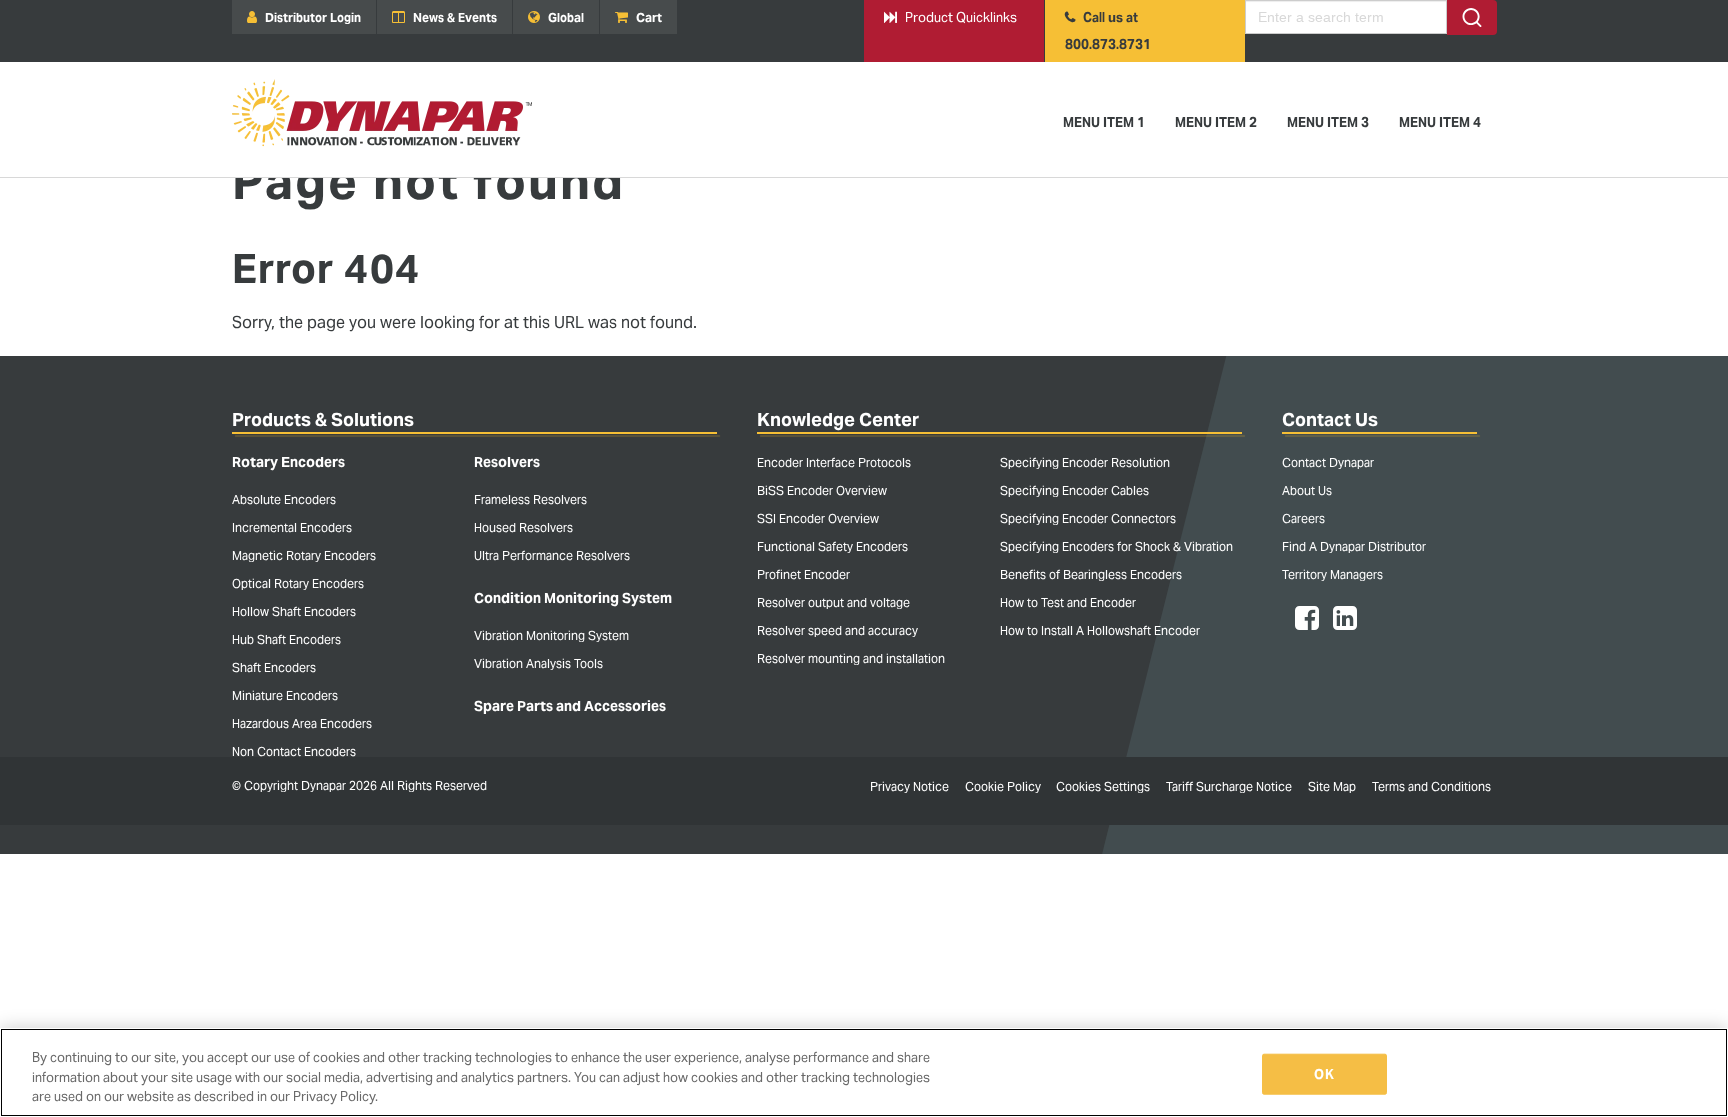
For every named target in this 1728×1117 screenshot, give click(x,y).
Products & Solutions (323, 419)
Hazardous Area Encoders (302, 723)
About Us (1307, 490)
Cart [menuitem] (647, 17)
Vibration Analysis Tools (538, 663)
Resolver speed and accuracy (837, 630)
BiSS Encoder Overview (822, 490)
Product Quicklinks (950, 17)
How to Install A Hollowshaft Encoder (1100, 630)
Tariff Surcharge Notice (1229, 786)
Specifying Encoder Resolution (1085, 462)
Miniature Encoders (285, 695)
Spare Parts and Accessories (570, 706)
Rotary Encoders (288, 462)
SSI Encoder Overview (818, 518)
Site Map (1332, 786)
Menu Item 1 (1104, 122)
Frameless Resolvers (530, 499)
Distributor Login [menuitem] (311, 17)
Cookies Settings (1103, 786)
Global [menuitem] (564, 17)
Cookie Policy (1003, 786)
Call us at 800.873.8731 (1108, 31)
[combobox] (1371, 17)
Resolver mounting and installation (851, 658)
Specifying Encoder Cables (1074, 490)
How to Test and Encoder (1068, 602)
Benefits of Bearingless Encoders (1091, 574)
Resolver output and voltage (833, 602)
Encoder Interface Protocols (834, 462)
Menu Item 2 (1216, 122)
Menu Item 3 (1328, 122)
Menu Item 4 (1440, 122)
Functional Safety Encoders (832, 546)
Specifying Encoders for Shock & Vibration (1116, 546)
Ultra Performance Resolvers (552, 555)
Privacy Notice (909, 786)
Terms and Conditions (1431, 786)
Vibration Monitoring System (551, 635)
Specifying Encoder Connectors (1088, 518)
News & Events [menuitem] (453, 17)
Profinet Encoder (803, 574)
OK (1323, 1073)
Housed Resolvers (523, 527)
